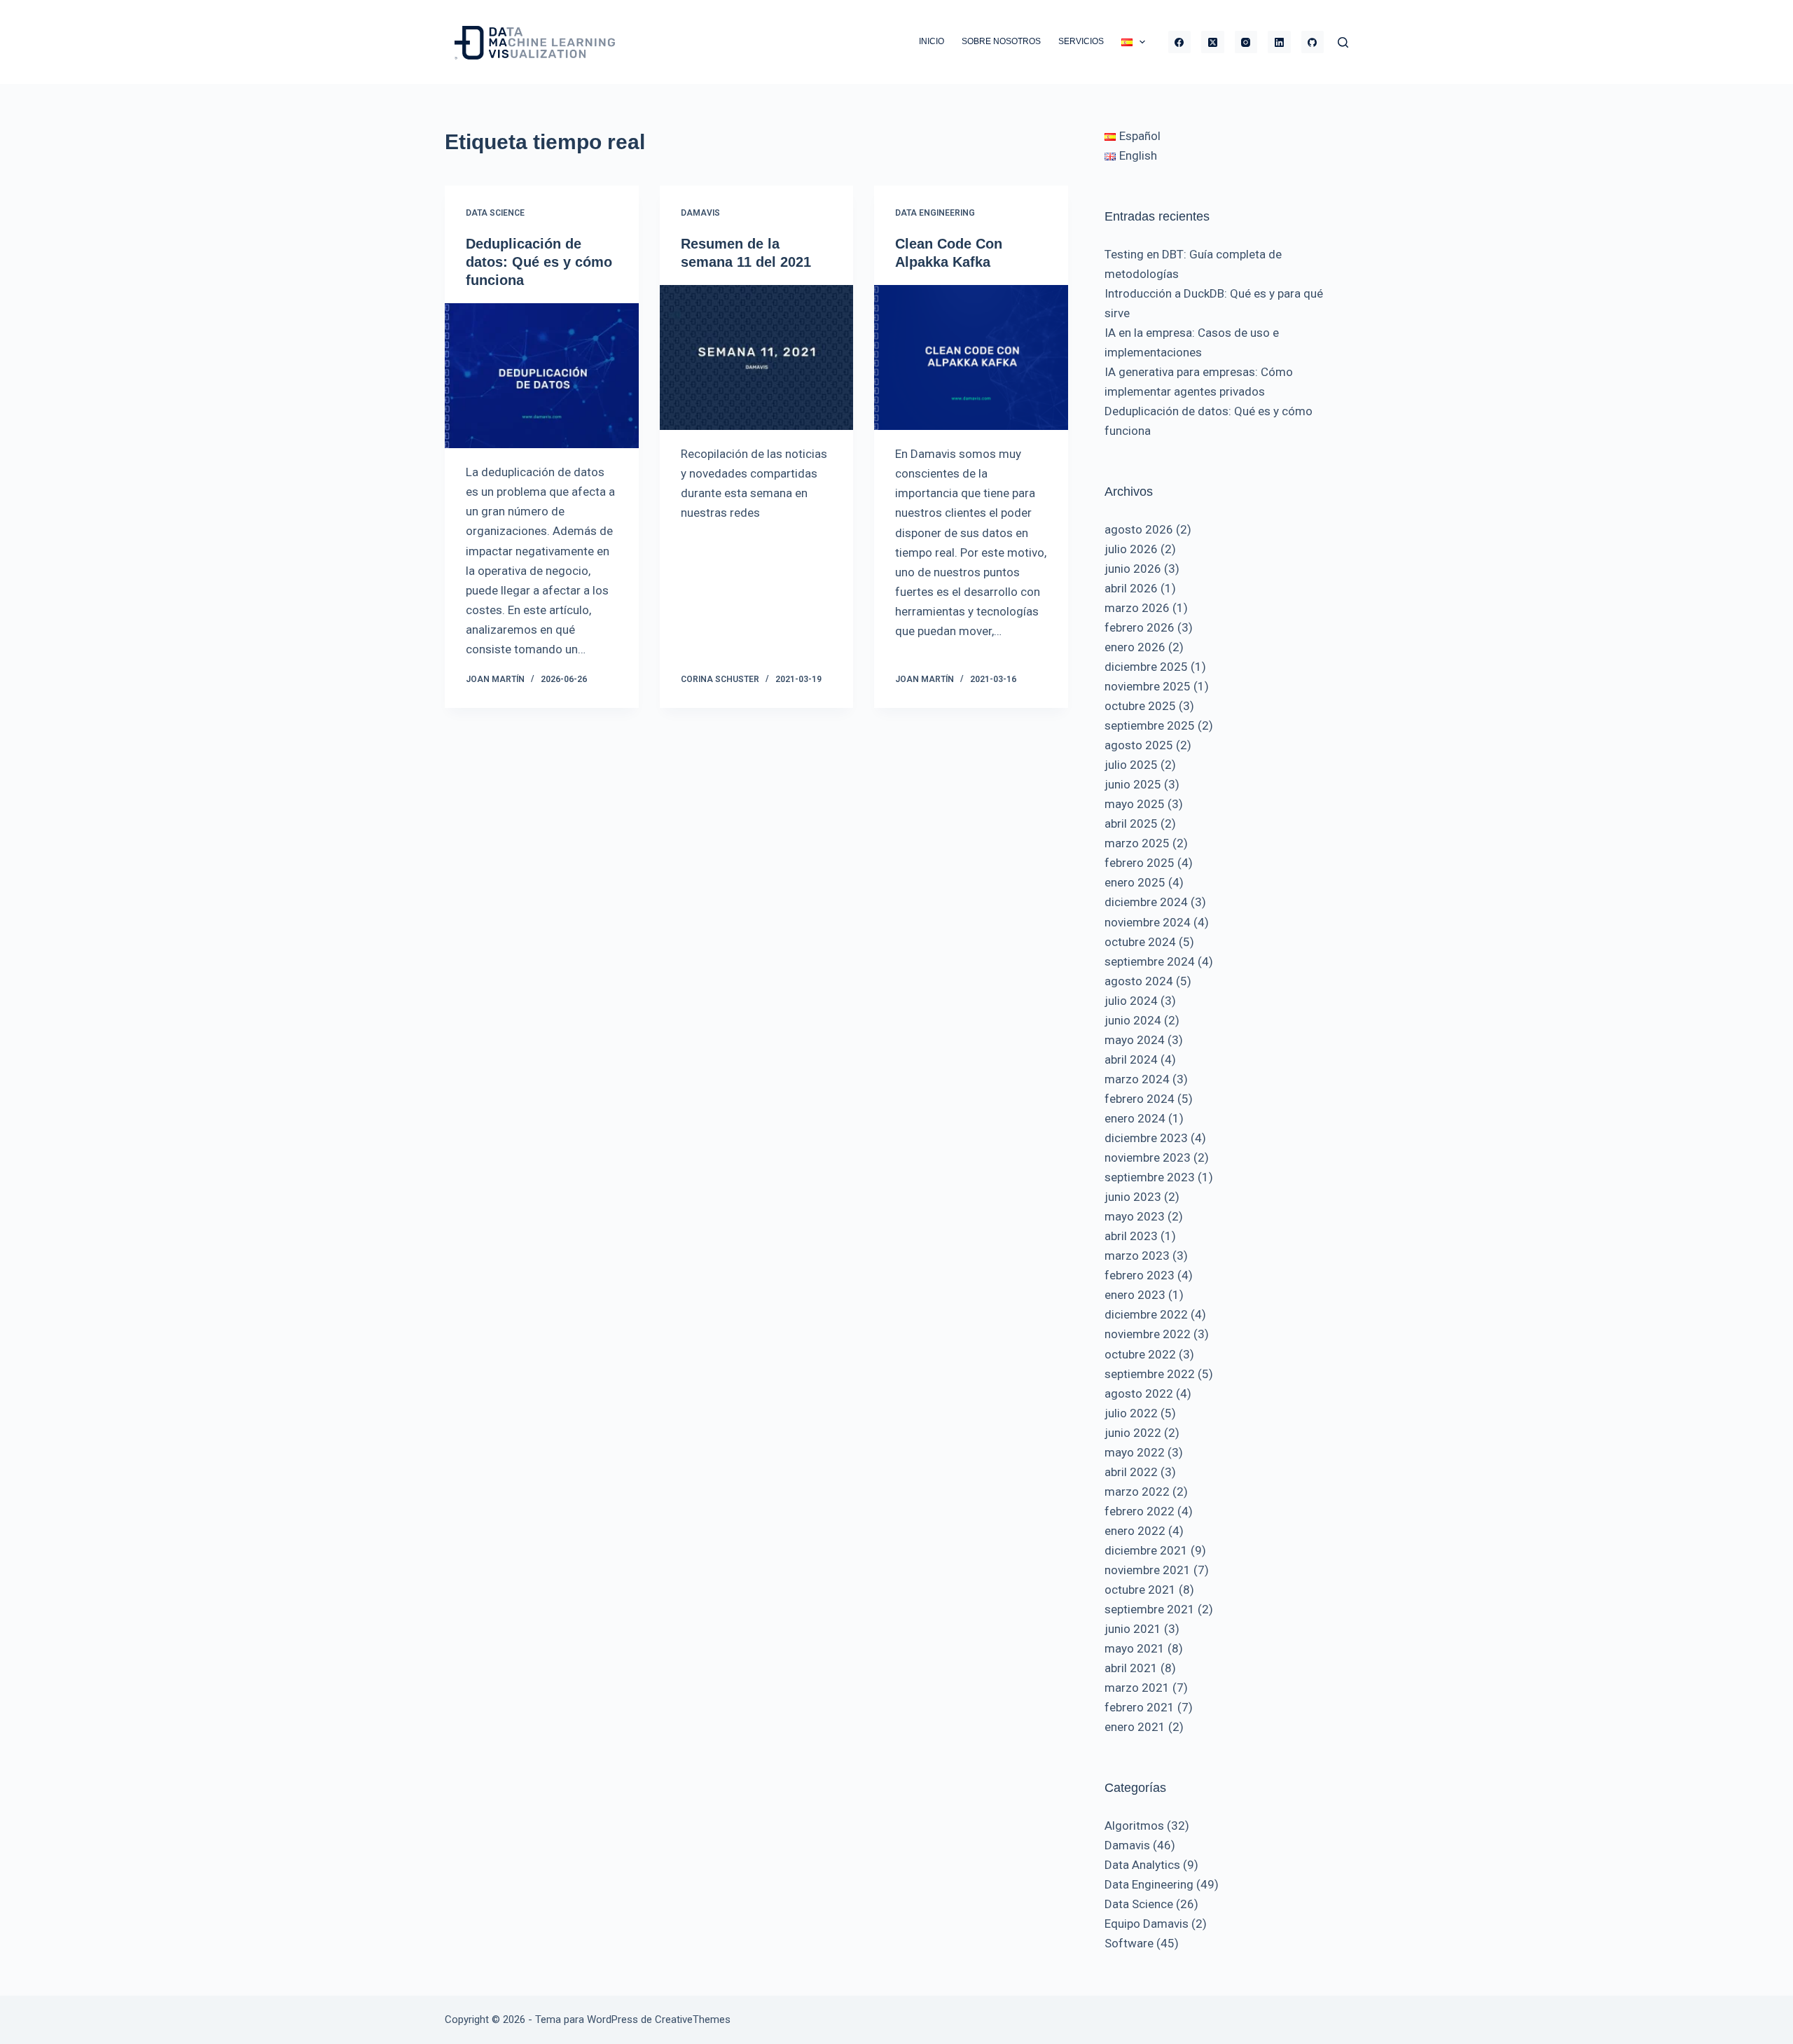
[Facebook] (1180, 42)
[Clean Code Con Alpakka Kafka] (971, 358)
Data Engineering (935, 213)
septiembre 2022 (1150, 1374)
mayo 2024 (1135, 1040)
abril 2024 (1131, 1059)
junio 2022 (1133, 1433)
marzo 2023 (1137, 1256)
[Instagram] (1246, 42)
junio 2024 (1133, 1020)
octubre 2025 (1140, 706)
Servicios (1081, 41)
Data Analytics (1142, 1865)
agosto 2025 (1139, 745)
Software (1129, 1943)
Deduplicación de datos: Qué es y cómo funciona (539, 262)
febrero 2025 (1140, 863)
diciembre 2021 (1146, 1550)
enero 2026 (1135, 647)
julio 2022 (1131, 1413)
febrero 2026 (1140, 627)
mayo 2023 (1135, 1216)
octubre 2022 (1140, 1354)
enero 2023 (1135, 1295)
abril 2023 (1131, 1236)
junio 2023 (1133, 1197)
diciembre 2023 (1146, 1138)
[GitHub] (1313, 42)
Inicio (932, 41)
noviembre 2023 (1148, 1157)
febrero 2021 (1140, 1707)
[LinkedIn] (1279, 42)
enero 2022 (1135, 1531)
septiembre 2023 (1150, 1177)
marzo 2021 (1137, 1688)
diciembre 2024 (1146, 902)
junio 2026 (1133, 569)
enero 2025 (1135, 882)
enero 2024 (1135, 1118)
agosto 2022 (1139, 1393)
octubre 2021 (1140, 1590)
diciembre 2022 (1146, 1314)
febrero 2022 (1140, 1511)
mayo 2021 (1135, 1648)
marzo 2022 (1137, 1492)
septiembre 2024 (1150, 961)
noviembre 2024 (1148, 922)
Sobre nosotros (1001, 41)
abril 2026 (1131, 588)
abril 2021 (1131, 1668)
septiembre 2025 (1150, 725)
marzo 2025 (1137, 843)
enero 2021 (1135, 1727)
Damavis (700, 213)
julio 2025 (1131, 765)
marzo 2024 (1137, 1079)
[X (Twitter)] (1213, 42)
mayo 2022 (1135, 1452)
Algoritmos (1134, 1826)
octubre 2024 (1140, 942)
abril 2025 (1131, 823)
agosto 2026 (1139, 529)
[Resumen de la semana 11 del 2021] (757, 358)
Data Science (495, 213)
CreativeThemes (693, 2019)
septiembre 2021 (1150, 1609)
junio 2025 (1133, 784)
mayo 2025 (1135, 804)
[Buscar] (1343, 42)
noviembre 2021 (1148, 1570)
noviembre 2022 (1148, 1334)
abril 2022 (1131, 1472)
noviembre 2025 (1148, 686)
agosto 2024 (1139, 981)
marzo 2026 (1137, 608)
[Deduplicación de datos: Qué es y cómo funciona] (542, 376)
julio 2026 (1131, 549)
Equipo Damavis (1147, 1924)
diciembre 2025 (1146, 667)
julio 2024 (1131, 1001)
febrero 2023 (1140, 1275)
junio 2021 (1133, 1629)
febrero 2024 (1140, 1099)
